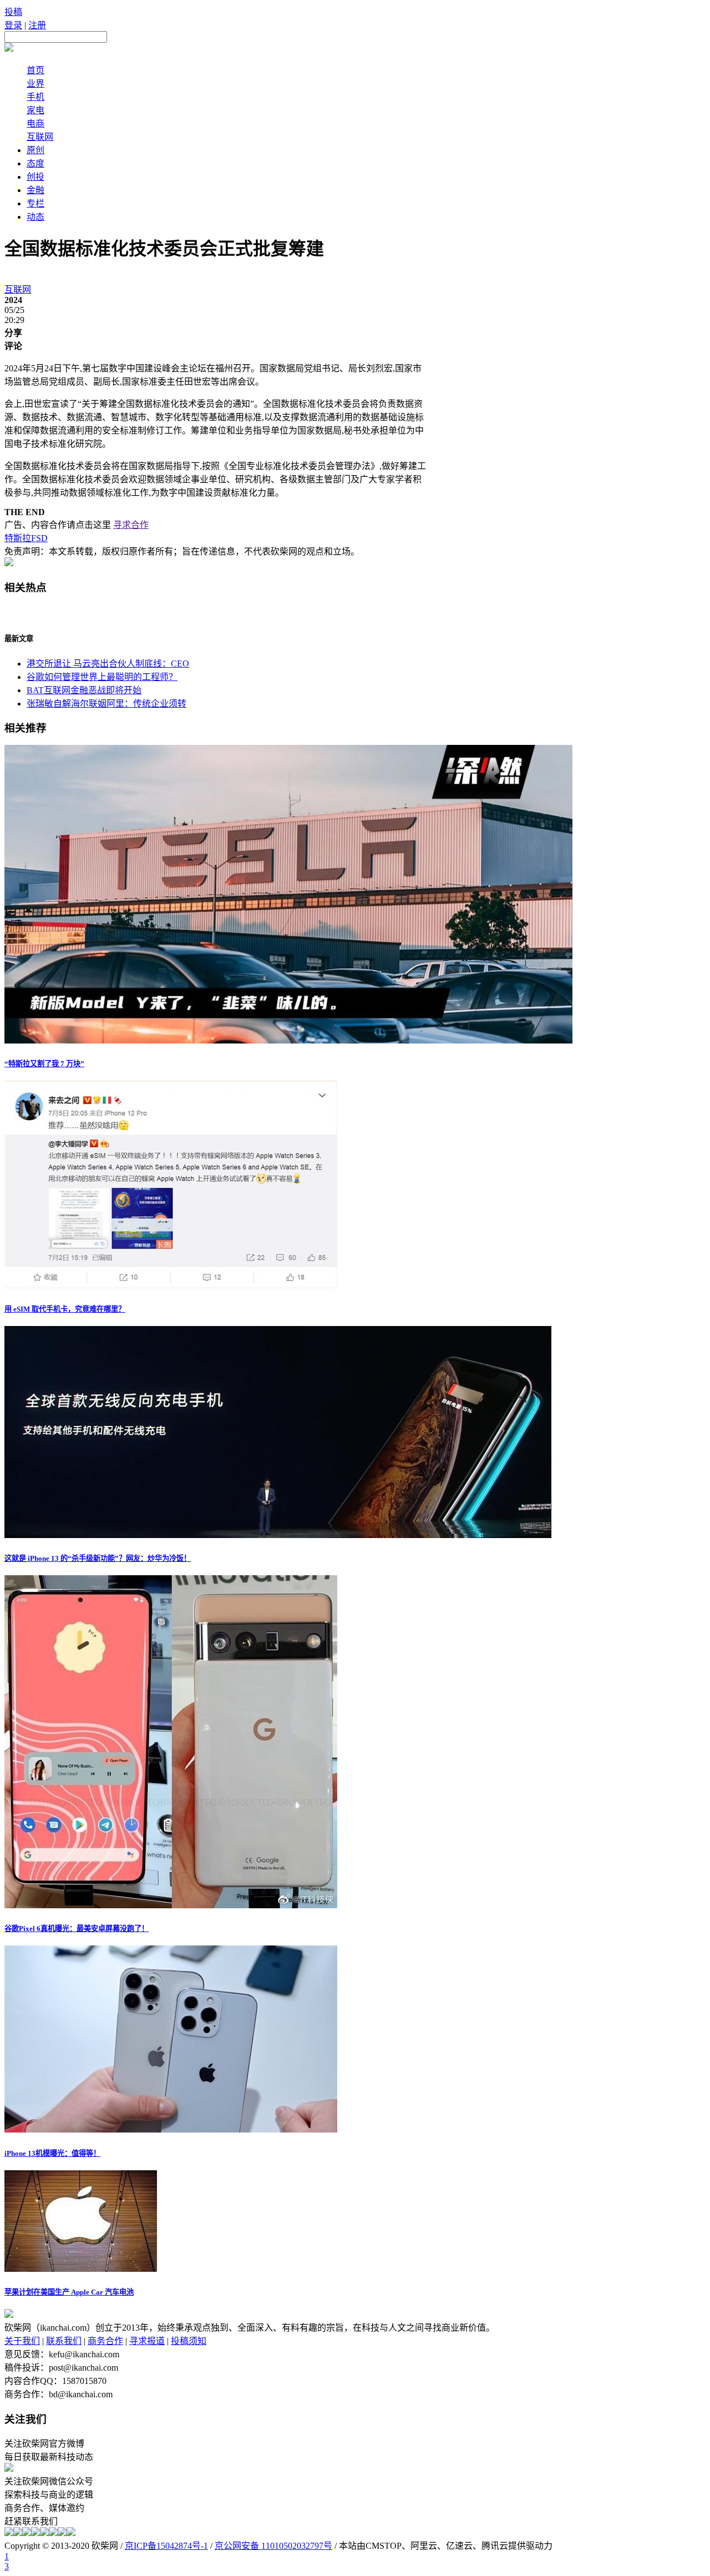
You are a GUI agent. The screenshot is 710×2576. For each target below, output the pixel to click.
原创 (35, 150)
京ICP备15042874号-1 (166, 2546)
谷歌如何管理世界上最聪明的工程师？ (102, 677)
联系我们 (64, 2341)
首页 (35, 70)
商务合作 (105, 2341)
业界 (35, 84)
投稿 (13, 12)
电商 (35, 123)
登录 (13, 25)
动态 (35, 217)
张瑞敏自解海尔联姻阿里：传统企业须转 (106, 704)
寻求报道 (147, 2341)
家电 (35, 110)
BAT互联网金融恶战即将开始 (84, 690)
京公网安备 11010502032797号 (273, 2546)
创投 (35, 177)
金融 (35, 190)
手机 (35, 97)
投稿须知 (189, 2341)
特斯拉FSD (26, 538)
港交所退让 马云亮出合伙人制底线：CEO (108, 664)
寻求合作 (131, 525)
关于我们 (22, 2341)
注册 (37, 25)
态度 (35, 163)
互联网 (40, 137)
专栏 (35, 203)
